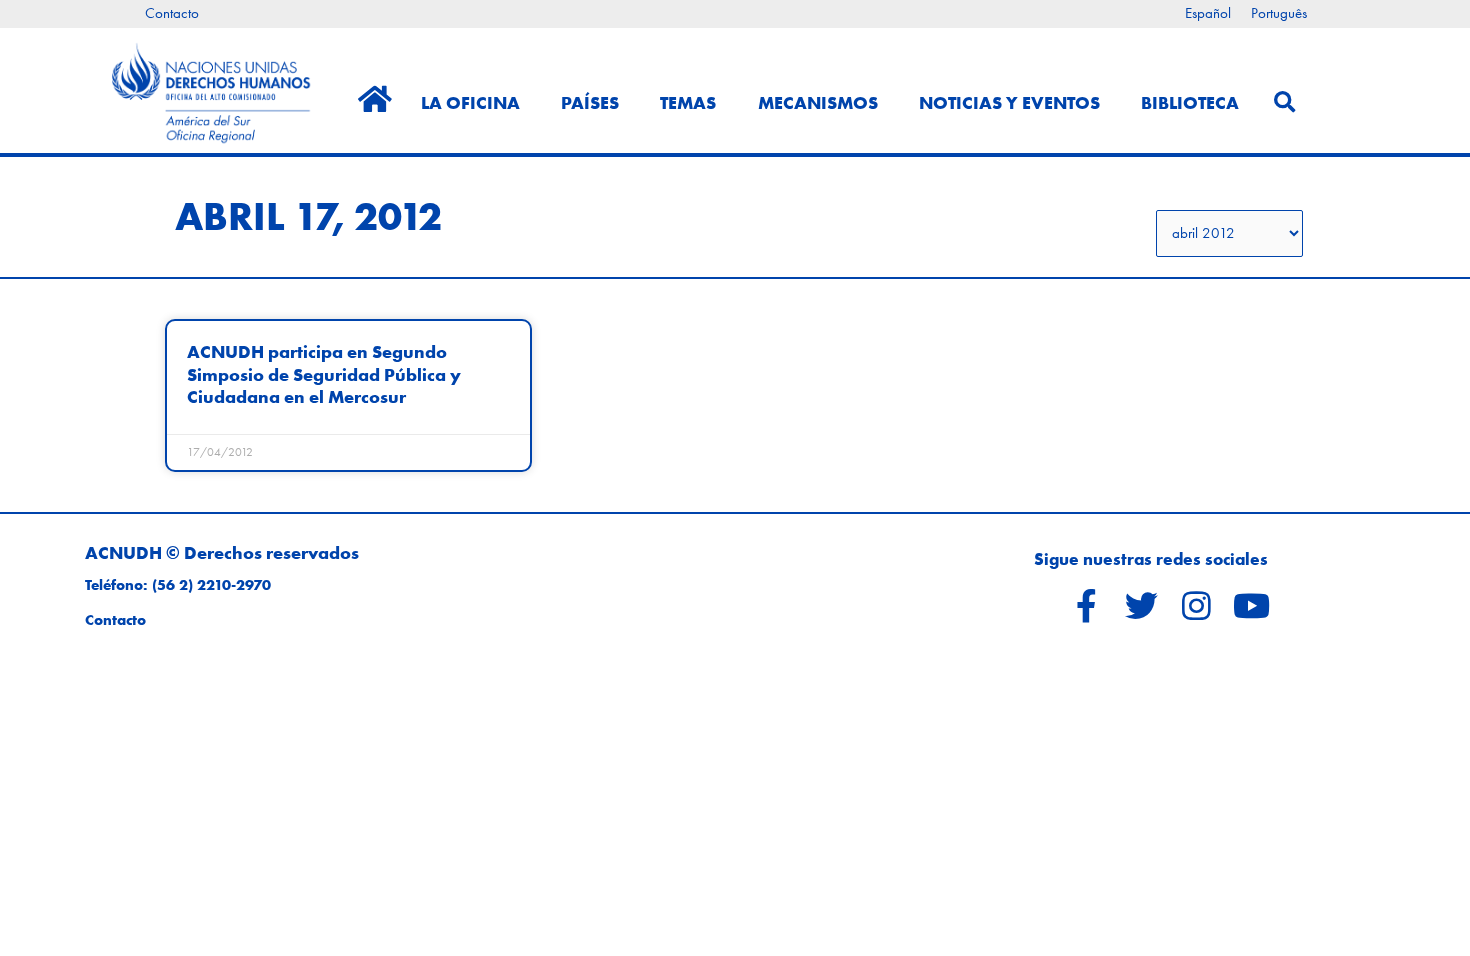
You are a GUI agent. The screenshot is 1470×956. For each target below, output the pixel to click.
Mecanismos (818, 102)
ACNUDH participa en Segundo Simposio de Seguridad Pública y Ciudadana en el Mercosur (324, 374)
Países (590, 102)
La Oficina (470, 102)
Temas (688, 102)
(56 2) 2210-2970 (211, 585)
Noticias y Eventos (1009, 102)
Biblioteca (1190, 102)
